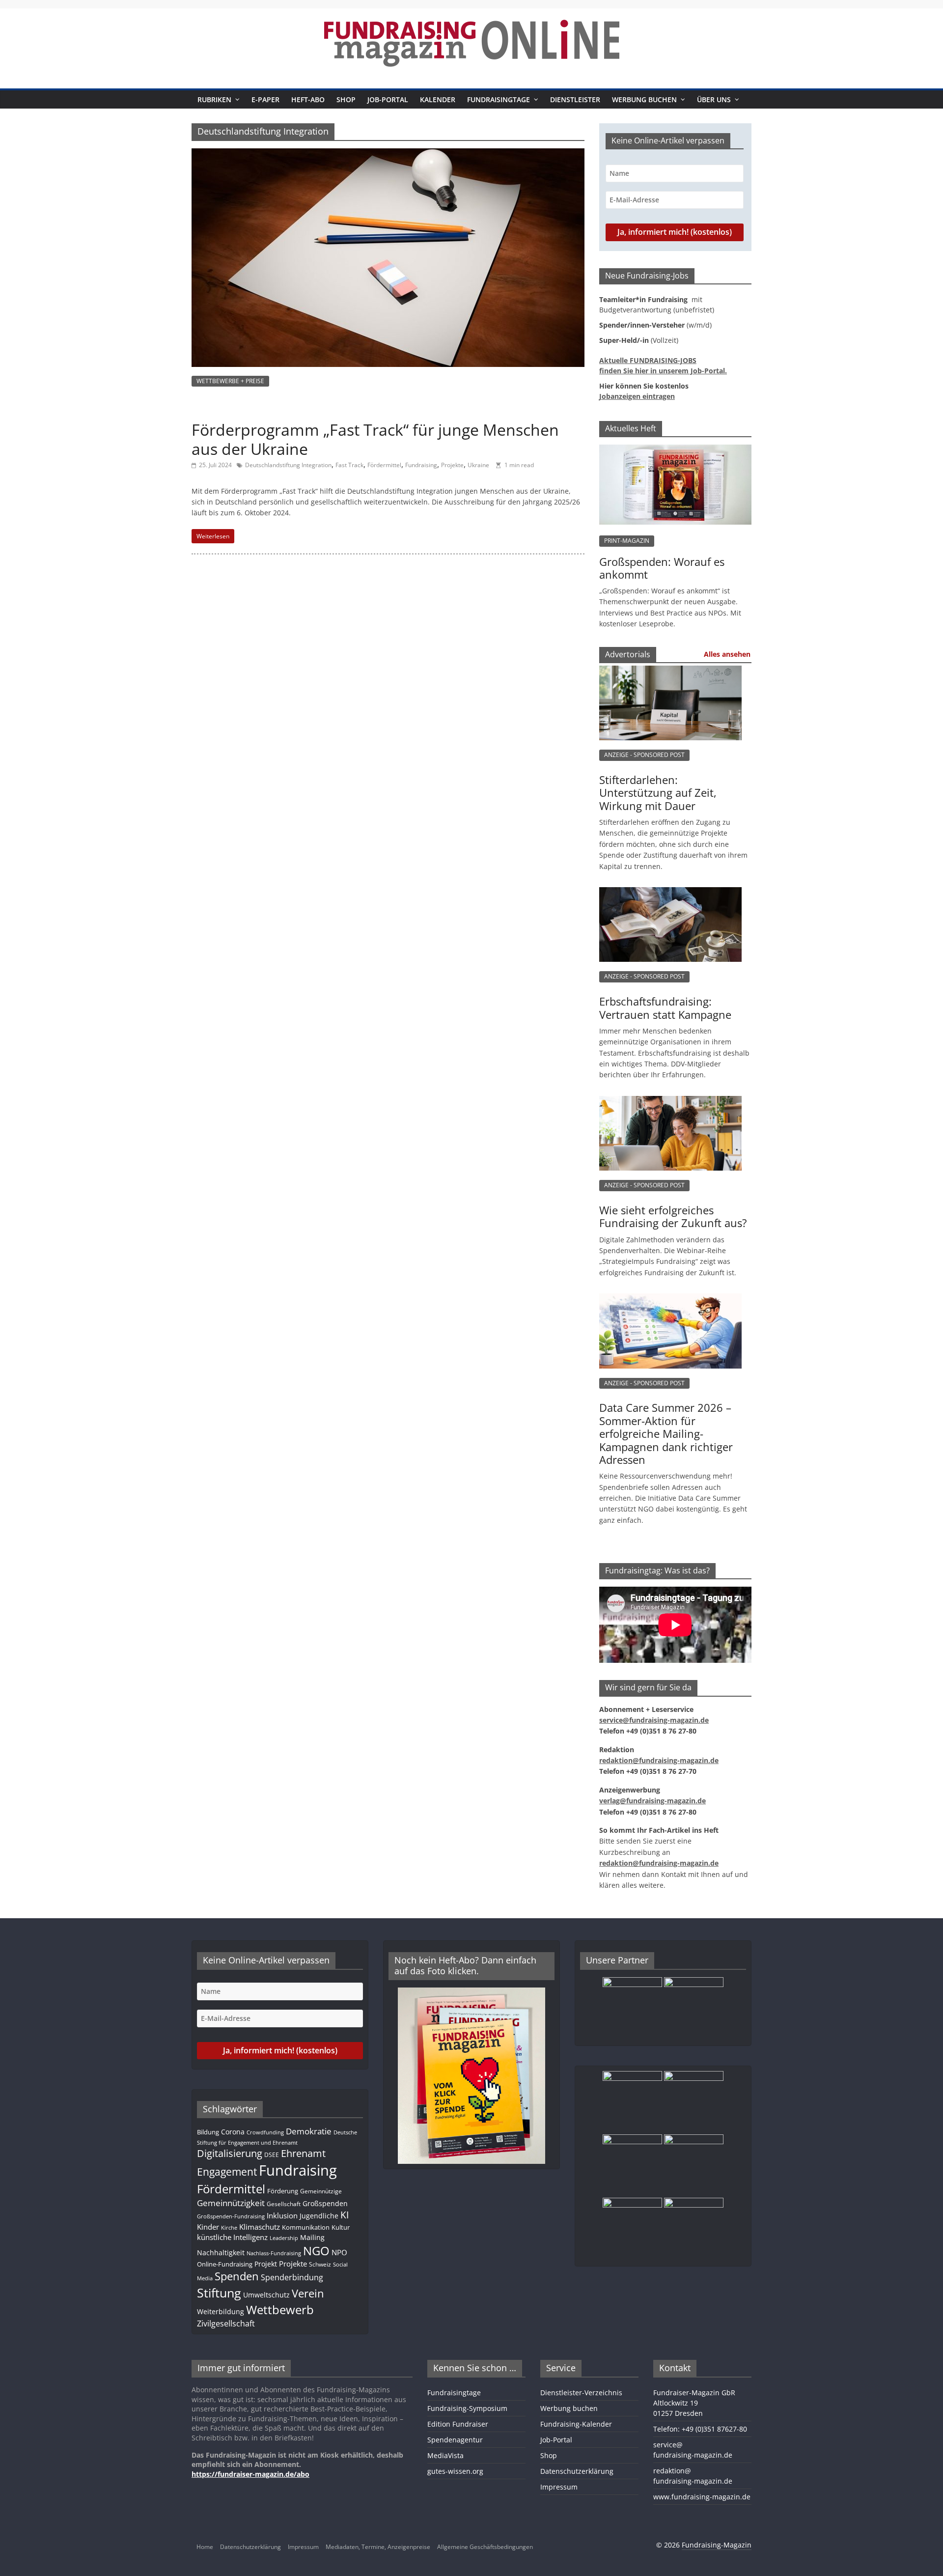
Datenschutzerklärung (577, 2471)
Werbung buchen (644, 99)
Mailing (312, 2237)
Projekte (452, 465)
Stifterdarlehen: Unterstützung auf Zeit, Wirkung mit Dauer (658, 793)
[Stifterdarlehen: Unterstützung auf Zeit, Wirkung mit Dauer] (670, 676)
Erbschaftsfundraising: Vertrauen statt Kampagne (665, 1008)
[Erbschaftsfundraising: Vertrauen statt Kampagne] (670, 897)
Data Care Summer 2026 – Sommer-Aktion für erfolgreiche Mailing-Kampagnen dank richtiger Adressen (666, 1433)
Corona (233, 2132)
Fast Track (349, 465)
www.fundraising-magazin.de (702, 2497)
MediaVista (445, 2455)
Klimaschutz (260, 2227)
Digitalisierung (230, 2153)
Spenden (237, 2276)
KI (345, 2215)
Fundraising (421, 465)
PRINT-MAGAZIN (627, 541)
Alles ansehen (727, 654)
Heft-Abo (308, 99)
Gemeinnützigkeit (231, 2203)
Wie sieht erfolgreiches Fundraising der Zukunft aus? (673, 1216)
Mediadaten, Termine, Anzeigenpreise (378, 2547)
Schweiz (320, 2264)
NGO (316, 2251)
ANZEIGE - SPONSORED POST (644, 755)
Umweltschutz (266, 2295)
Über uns (714, 99)
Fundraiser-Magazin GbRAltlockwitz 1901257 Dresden (694, 2403)
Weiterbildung (221, 2311)
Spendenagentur (455, 2440)
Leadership (284, 2238)
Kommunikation (306, 2227)
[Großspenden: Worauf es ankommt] (675, 450)
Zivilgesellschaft (226, 2324)
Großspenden (325, 2203)
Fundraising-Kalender (576, 2424)
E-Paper (265, 99)
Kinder (208, 2227)
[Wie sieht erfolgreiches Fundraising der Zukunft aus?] (670, 1106)
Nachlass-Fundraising (274, 2253)
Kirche (229, 2228)
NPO (339, 2252)
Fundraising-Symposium (467, 2408)
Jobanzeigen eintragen (637, 396)
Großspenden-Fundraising (231, 2216)
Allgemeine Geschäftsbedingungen (485, 2547)
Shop (346, 99)
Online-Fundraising (225, 2264)
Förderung (283, 2191)
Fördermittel (384, 465)
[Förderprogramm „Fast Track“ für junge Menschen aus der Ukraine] (388, 154)
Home (205, 2547)
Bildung (208, 2132)
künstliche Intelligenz (232, 2237)
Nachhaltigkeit (221, 2253)
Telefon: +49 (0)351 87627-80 (700, 2429)
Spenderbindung (292, 2277)
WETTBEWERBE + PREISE (230, 381)
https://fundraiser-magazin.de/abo (250, 2474)
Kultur (341, 2227)
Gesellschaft (284, 2204)
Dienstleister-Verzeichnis (581, 2393)
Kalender (438, 99)
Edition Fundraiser (458, 2424)
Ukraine (478, 465)
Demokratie (309, 2131)
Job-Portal (388, 99)
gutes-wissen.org (455, 2471)
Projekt (266, 2264)
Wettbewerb (280, 2310)
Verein (308, 2293)
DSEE (272, 2155)
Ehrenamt (303, 2153)
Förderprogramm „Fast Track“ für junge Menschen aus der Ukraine (375, 439)
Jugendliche (319, 2216)
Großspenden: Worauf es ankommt (662, 568)
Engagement (227, 2172)
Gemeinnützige (321, 2191)
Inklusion (282, 2215)
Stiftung (219, 2293)
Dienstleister (575, 99)
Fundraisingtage (499, 99)
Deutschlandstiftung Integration (288, 465)
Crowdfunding (265, 2132)
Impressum (559, 2487)
